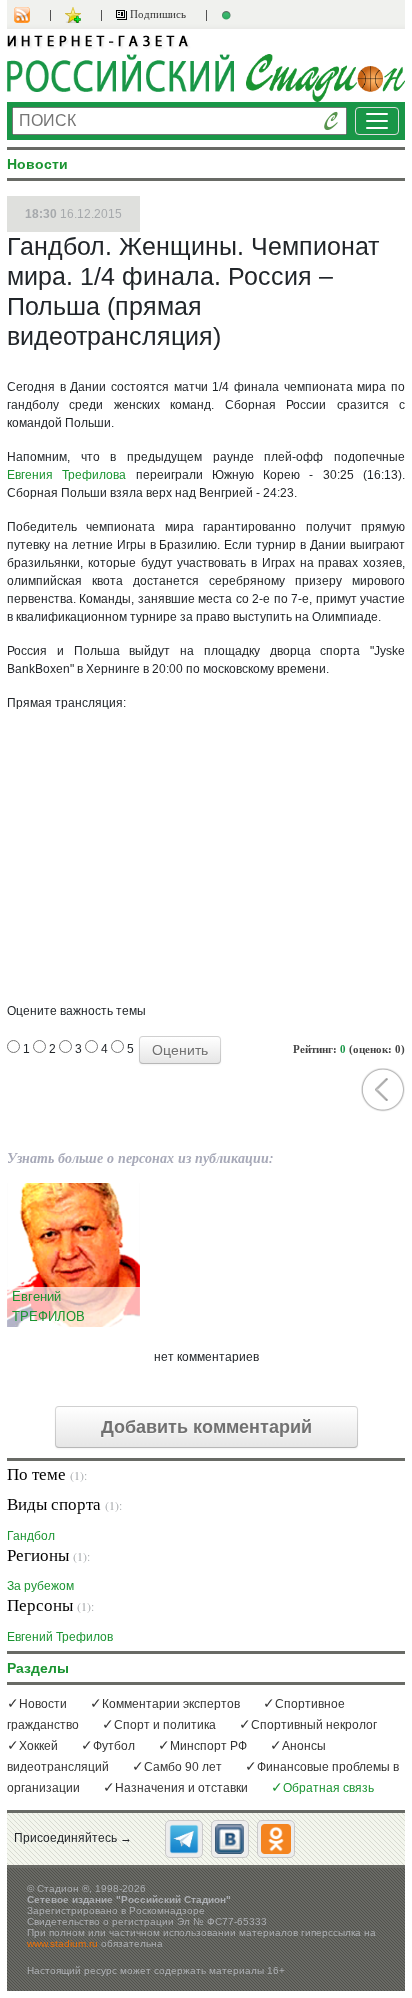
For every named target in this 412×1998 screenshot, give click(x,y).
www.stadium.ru (62, 1943)
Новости (43, 1704)
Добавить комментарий (206, 1427)
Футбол (114, 1746)
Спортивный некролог (314, 1725)
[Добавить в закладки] (75, 15)
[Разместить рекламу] (229, 15)
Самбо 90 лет (183, 1767)
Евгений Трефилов (60, 1636)
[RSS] (32, 15)
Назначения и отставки (181, 1788)
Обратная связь (328, 1788)
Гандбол (31, 1535)
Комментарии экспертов (171, 1704)
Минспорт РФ (208, 1746)
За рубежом (40, 1585)
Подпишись (156, 14)
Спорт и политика (165, 1725)
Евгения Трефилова (66, 475)
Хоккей (38, 1746)
